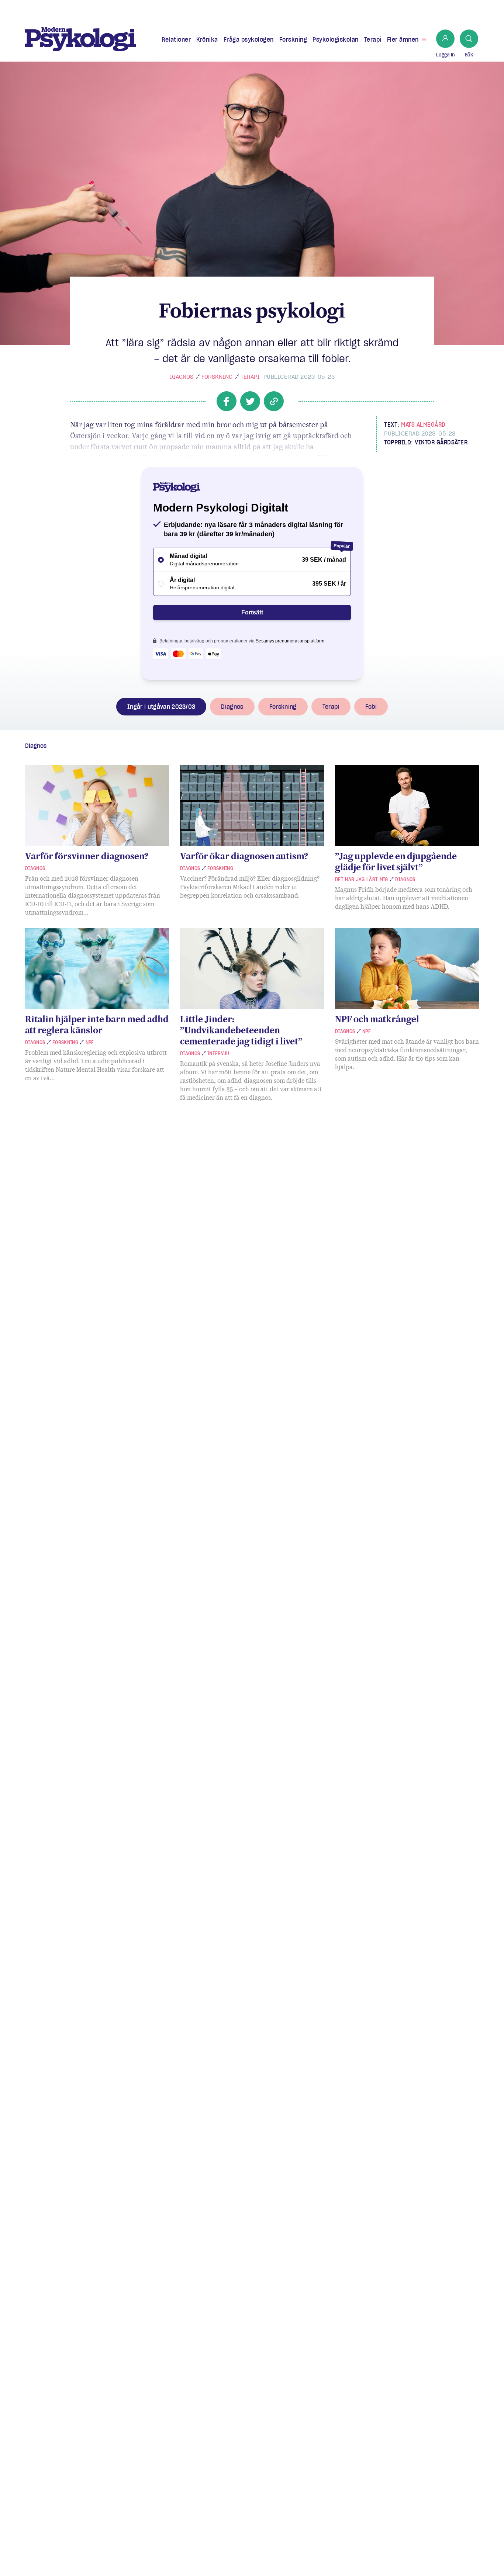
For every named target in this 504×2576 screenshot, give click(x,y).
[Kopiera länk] (274, 401)
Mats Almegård (423, 424)
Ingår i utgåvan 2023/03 (161, 707)
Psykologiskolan (336, 39)
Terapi (373, 39)
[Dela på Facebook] (227, 401)
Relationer (176, 39)
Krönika (207, 39)
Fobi (371, 707)
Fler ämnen (403, 39)
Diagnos (181, 377)
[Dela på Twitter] (250, 401)
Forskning (293, 39)
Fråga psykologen (249, 39)
